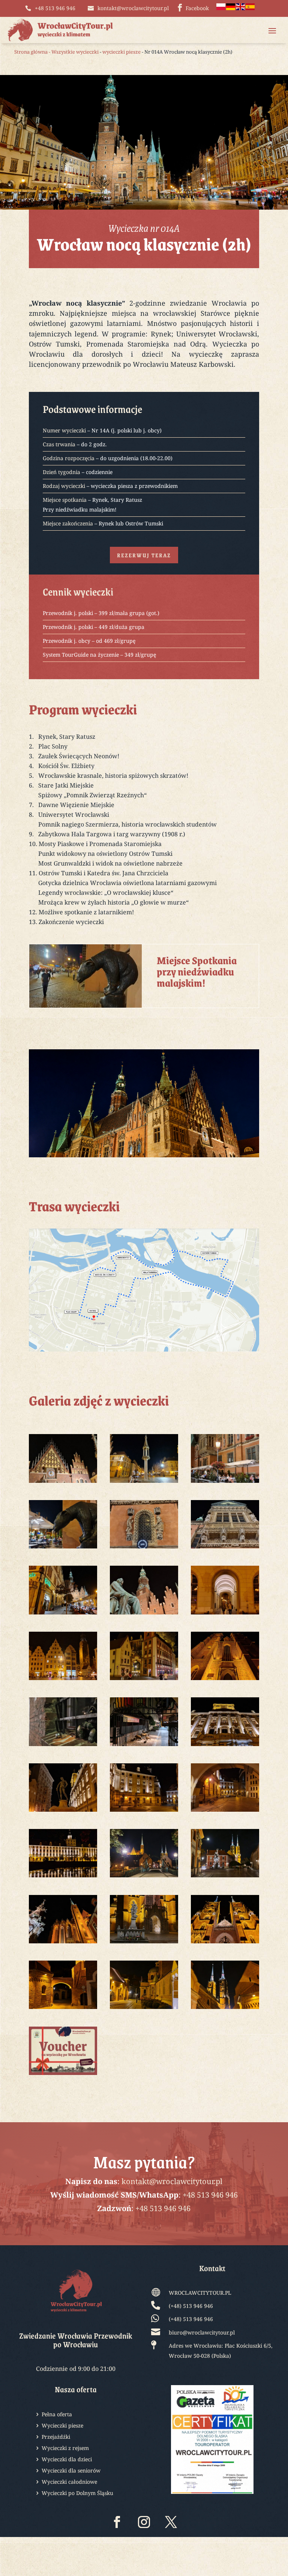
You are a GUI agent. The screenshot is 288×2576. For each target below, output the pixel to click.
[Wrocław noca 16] (225, 1614)
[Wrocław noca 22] (63, 1746)
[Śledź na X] (171, 2522)
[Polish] (221, 8)
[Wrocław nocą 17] (63, 1680)
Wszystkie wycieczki (75, 52)
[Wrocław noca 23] (144, 1746)
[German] (231, 8)
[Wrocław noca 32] (63, 1943)
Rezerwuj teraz (144, 555)
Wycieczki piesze (62, 2426)
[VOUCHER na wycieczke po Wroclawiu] (63, 2075)
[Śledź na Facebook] (117, 2522)
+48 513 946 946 (210, 2195)
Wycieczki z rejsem (65, 2448)
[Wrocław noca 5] (225, 1483)
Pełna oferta (57, 2415)
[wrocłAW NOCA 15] (144, 1614)
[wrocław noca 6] (63, 1548)
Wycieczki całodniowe (69, 2482)
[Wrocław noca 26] (144, 1812)
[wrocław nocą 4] (144, 1483)
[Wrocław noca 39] (144, 2009)
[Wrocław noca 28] (63, 1877)
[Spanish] (250, 8)
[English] (241, 8)
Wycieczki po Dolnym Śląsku (77, 2493)
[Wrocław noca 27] (225, 1812)
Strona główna (31, 52)
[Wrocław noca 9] (144, 1548)
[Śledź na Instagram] (144, 2522)
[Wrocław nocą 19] (225, 1680)
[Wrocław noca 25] (63, 1812)
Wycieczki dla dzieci (67, 2460)
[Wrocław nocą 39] (225, 2009)
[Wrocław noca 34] (225, 1943)
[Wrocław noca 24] (225, 1746)
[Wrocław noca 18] (144, 1680)
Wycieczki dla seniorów (71, 2471)
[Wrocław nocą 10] (225, 1548)
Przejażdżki (56, 2437)
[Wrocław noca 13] (63, 1614)
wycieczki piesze (121, 52)
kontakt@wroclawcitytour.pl (172, 2181)
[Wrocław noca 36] (63, 2009)
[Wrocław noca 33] (144, 1943)
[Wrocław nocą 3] (63, 1483)
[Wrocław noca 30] (144, 1877)
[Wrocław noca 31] (225, 1877)
